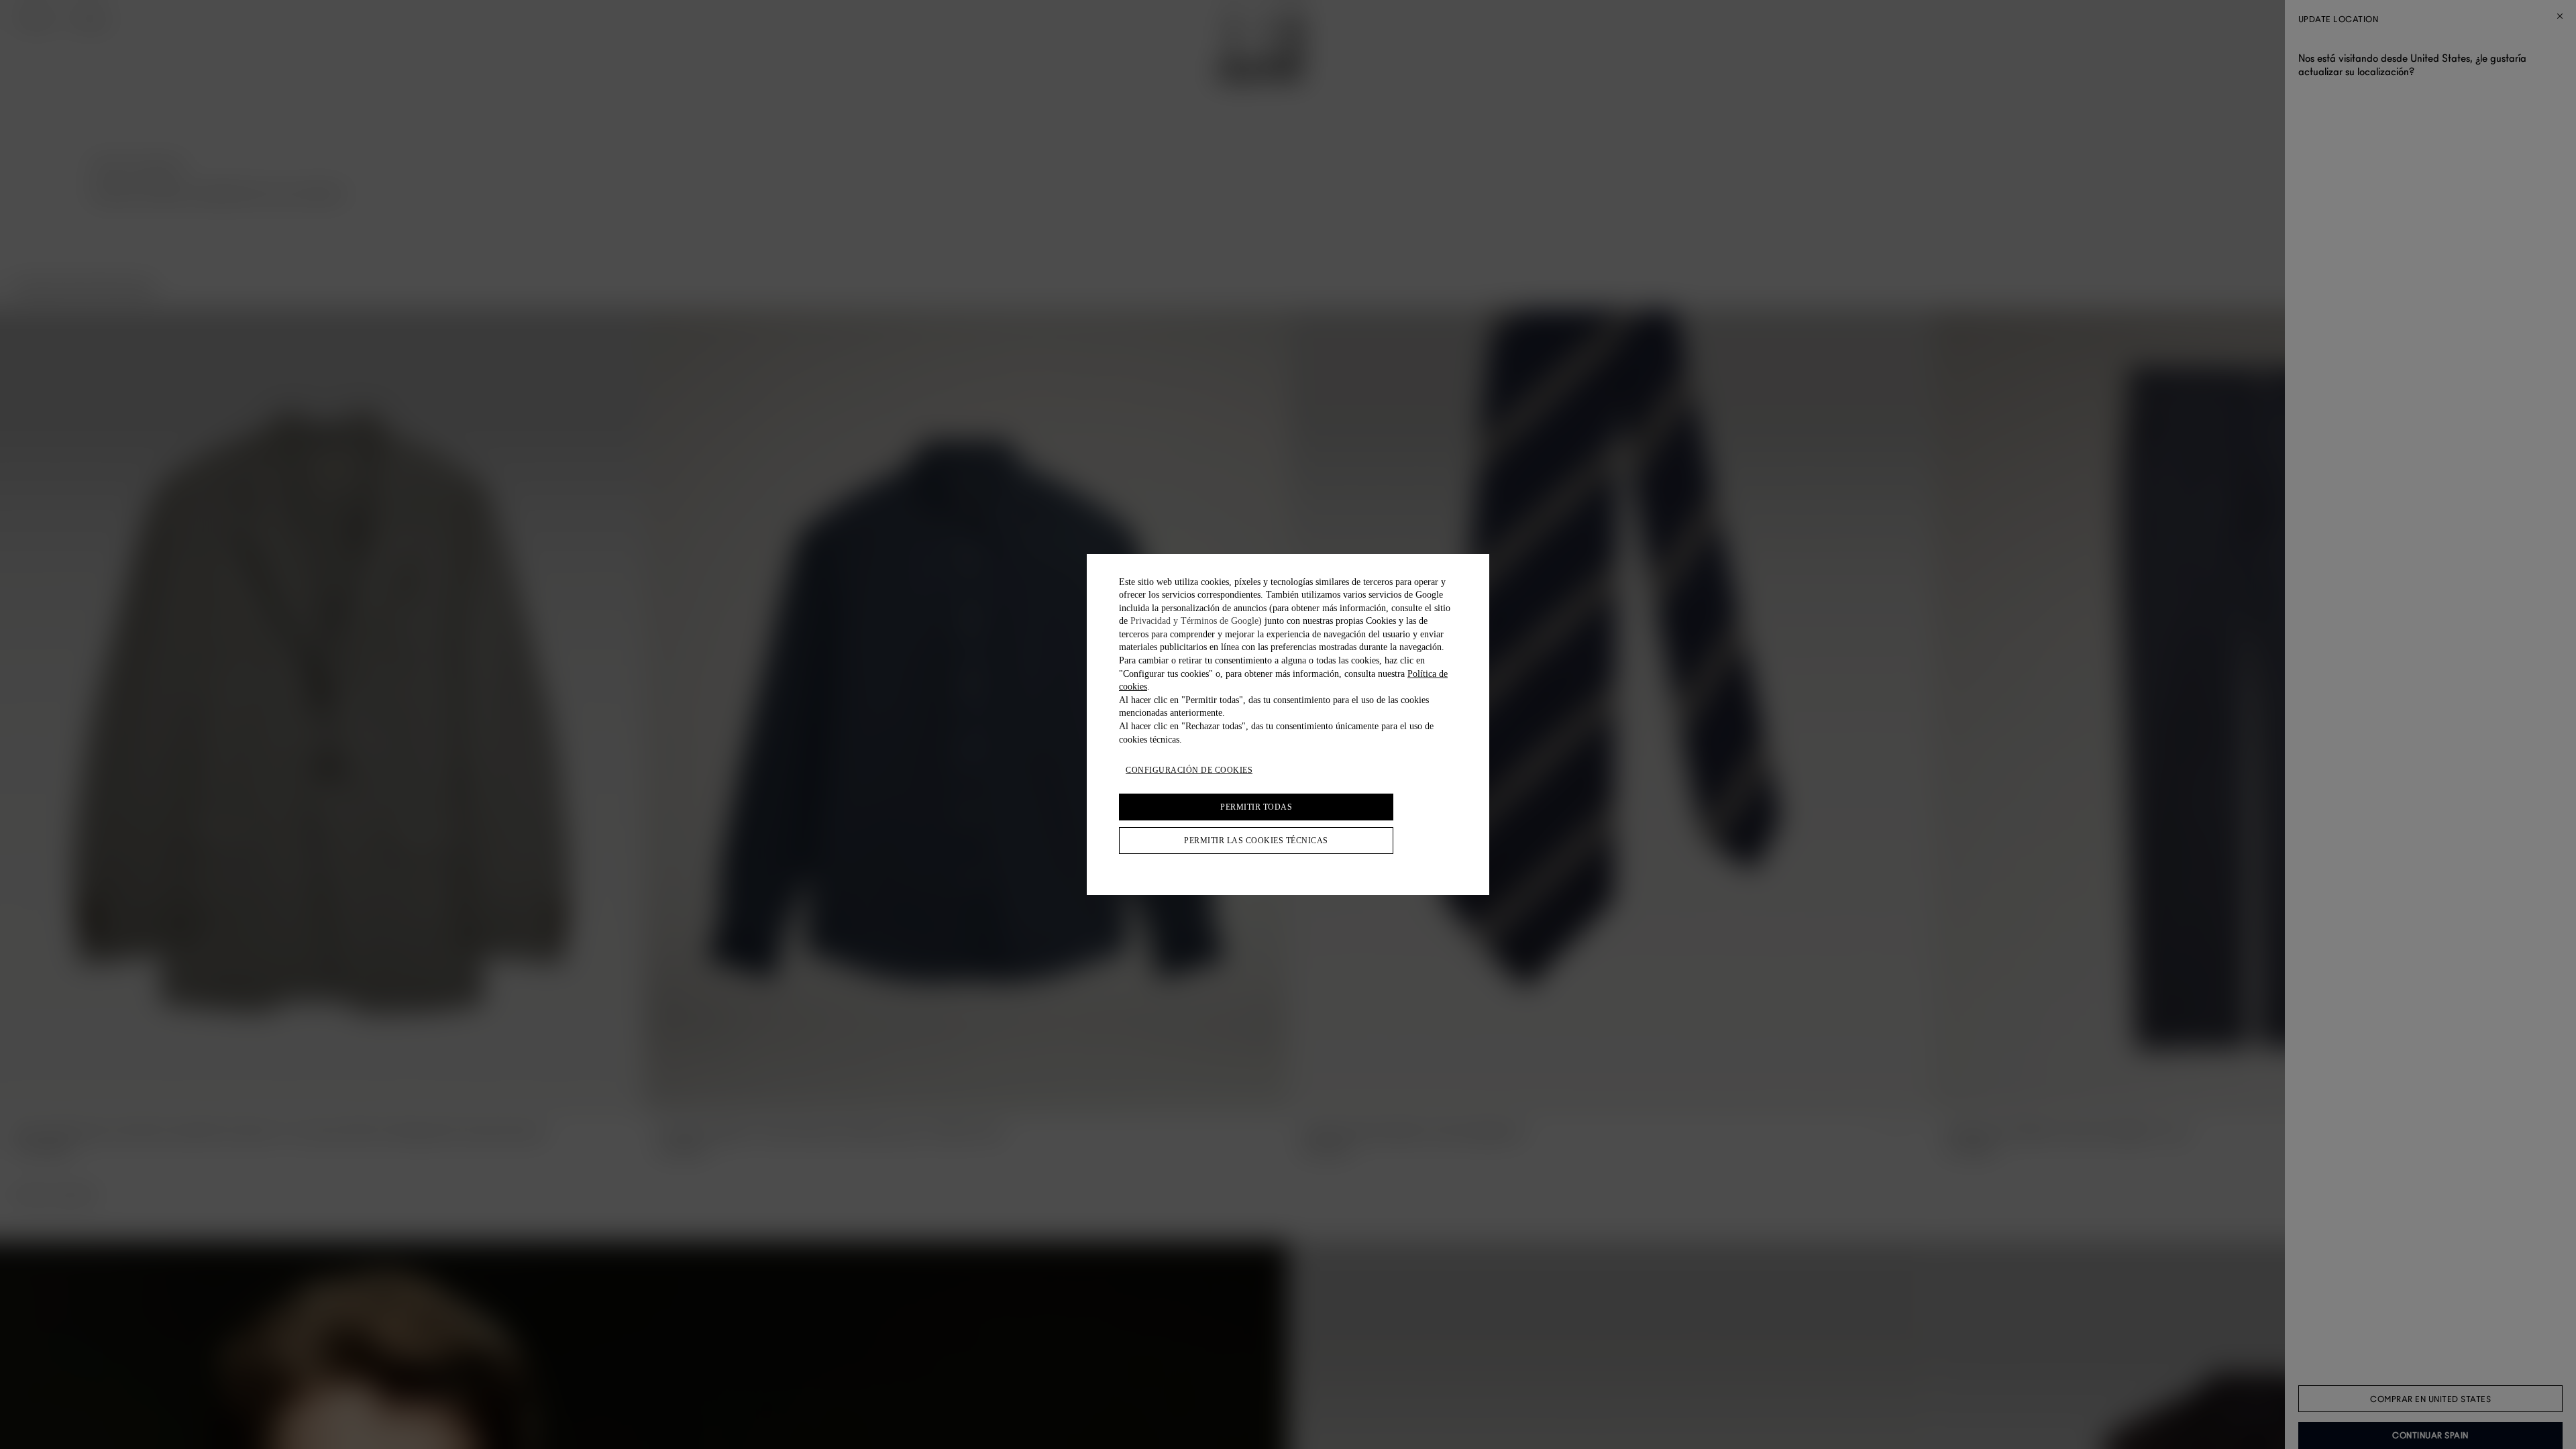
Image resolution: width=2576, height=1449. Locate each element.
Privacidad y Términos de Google (1194, 621)
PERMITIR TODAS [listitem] (1256, 807)
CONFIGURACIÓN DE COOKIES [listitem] (1189, 770)
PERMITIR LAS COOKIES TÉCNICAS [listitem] (1256, 841)
